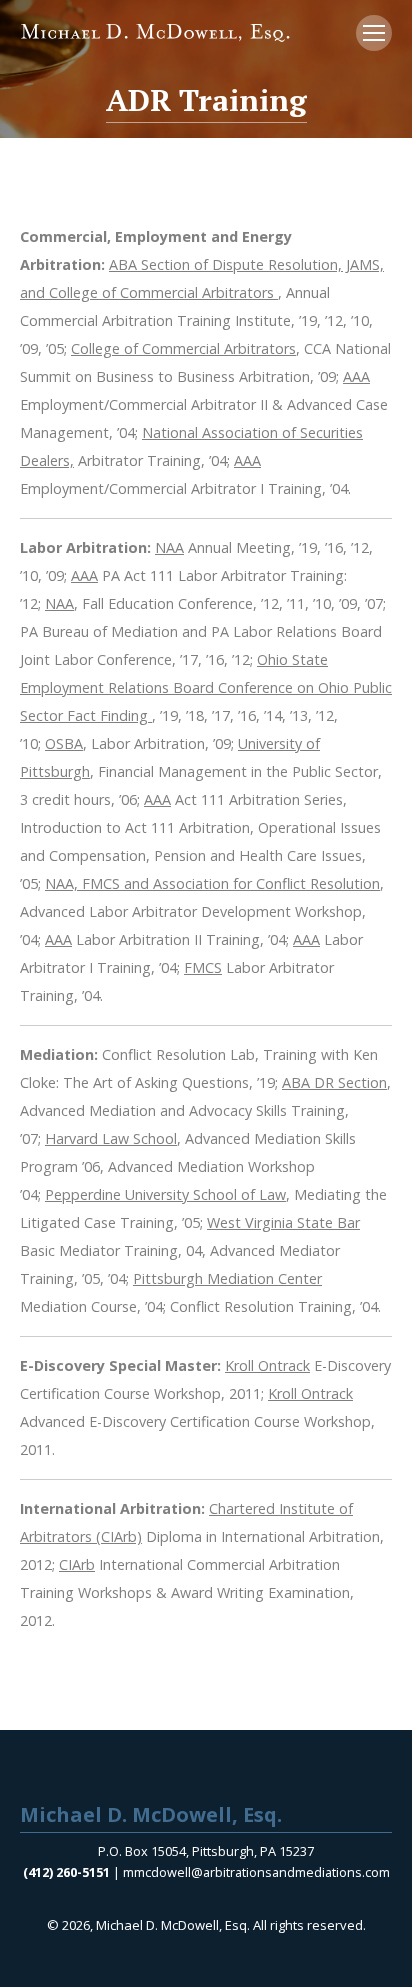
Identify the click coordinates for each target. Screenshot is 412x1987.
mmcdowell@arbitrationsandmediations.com (256, 1872)
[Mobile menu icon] (374, 33)
